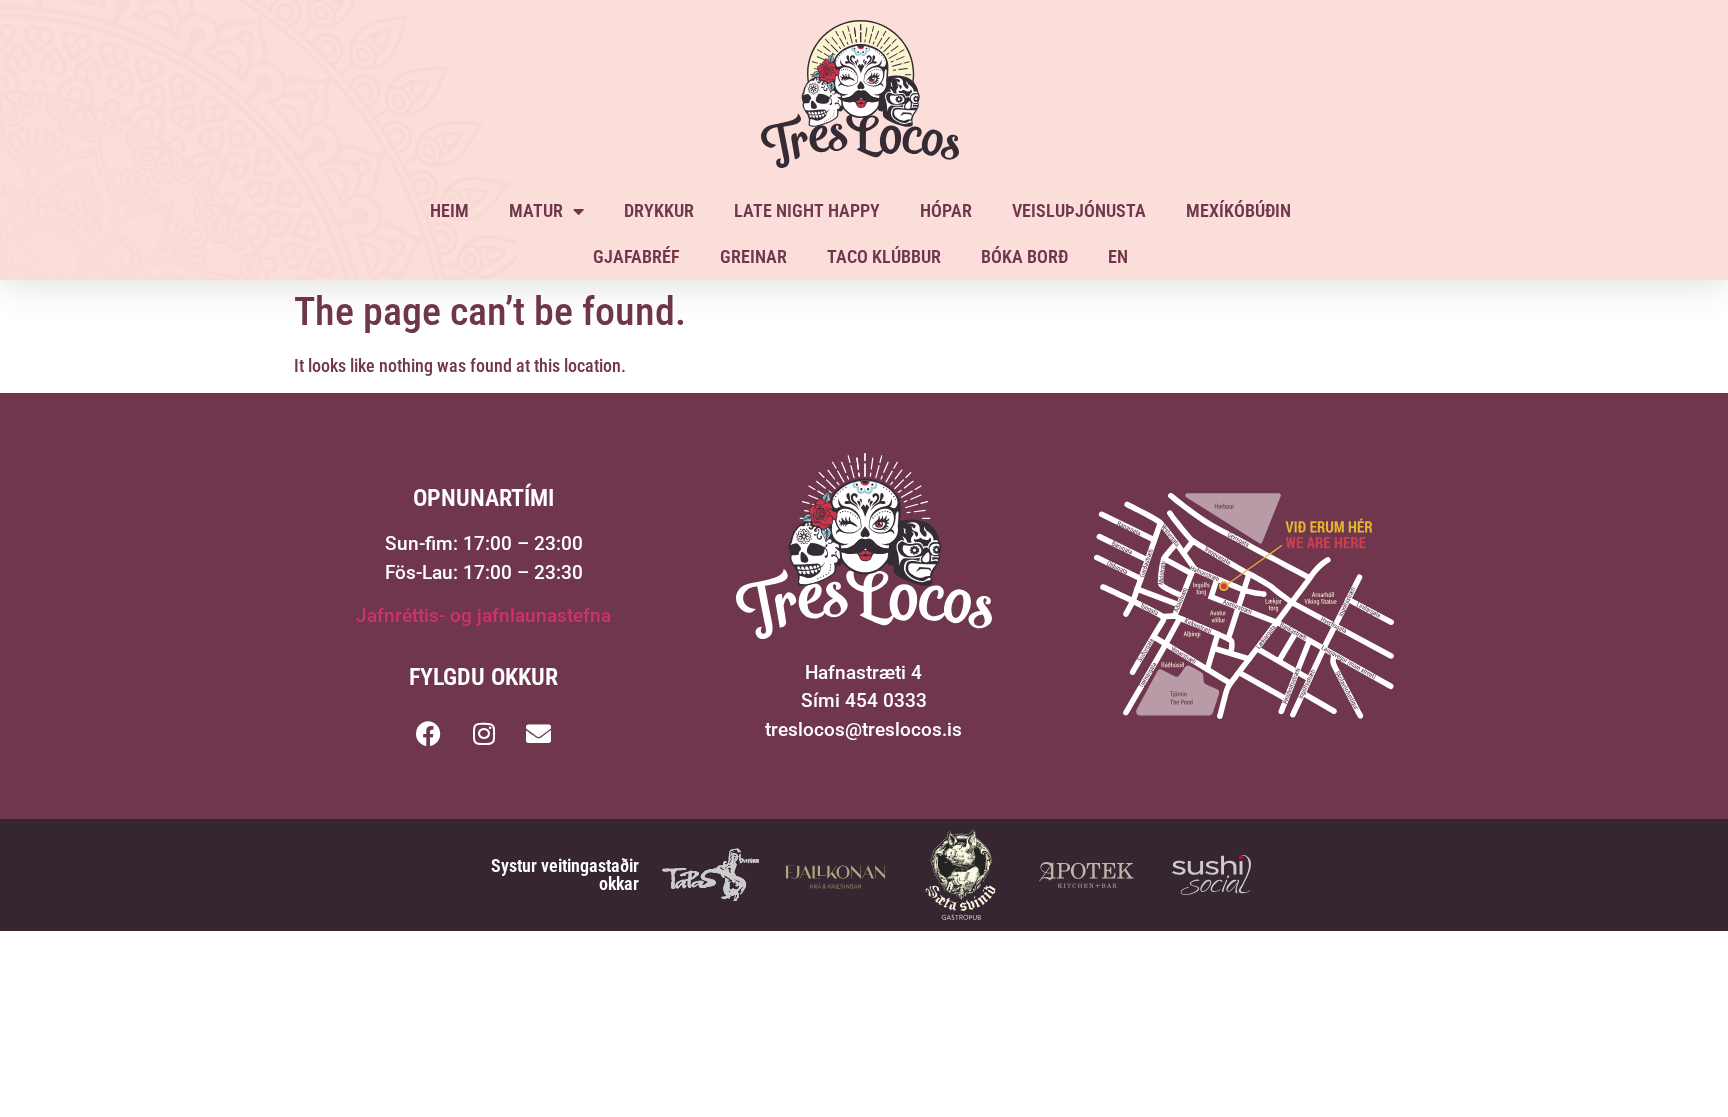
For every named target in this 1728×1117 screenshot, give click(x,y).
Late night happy (807, 210)
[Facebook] (429, 734)
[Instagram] (484, 734)
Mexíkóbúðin (1238, 210)
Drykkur (659, 210)
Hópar (946, 210)
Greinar (753, 256)
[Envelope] (539, 734)
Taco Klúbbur (884, 256)
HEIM (449, 210)
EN (1118, 256)
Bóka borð (1024, 256)
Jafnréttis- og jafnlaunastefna (483, 615)
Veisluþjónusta (1079, 210)
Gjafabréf (636, 256)
